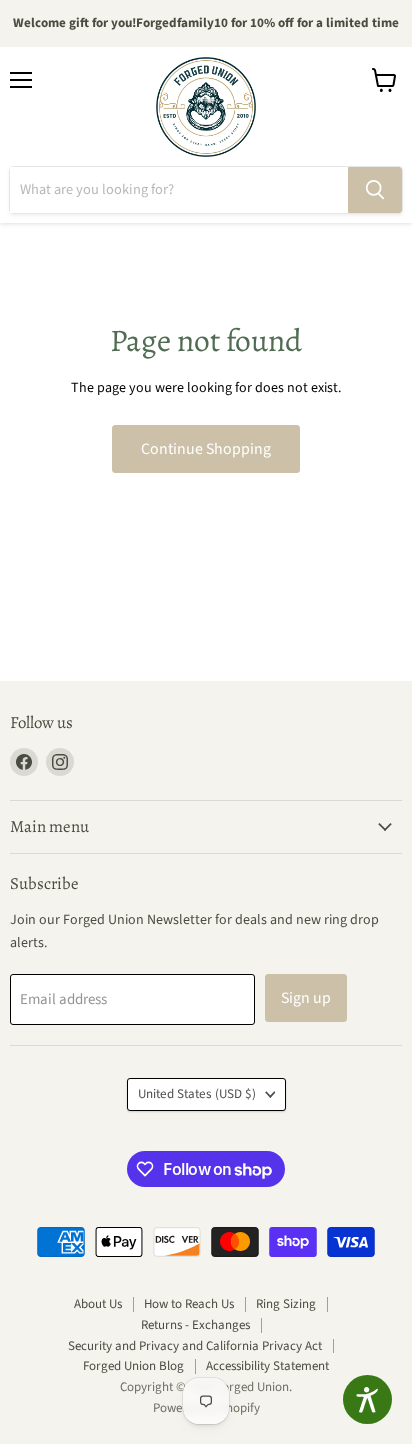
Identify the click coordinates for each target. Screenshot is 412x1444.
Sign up (306, 998)
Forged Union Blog (133, 1366)
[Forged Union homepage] (206, 107)
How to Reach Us (189, 1304)
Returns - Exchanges (195, 1325)
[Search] (375, 190)
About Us (98, 1304)
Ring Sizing (286, 1304)
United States (197, 1094)
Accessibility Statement (267, 1366)
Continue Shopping (206, 449)
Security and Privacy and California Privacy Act (195, 1346)
